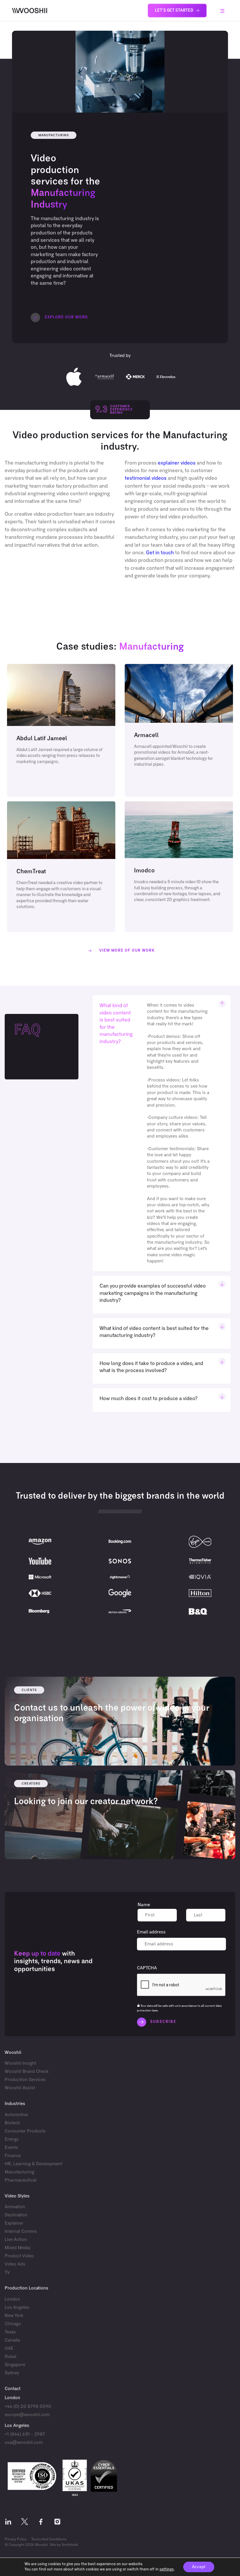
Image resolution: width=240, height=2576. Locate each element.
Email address (151, 1932)
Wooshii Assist (20, 2088)
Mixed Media (17, 2248)
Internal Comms (21, 2231)
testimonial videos (146, 478)
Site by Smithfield (64, 2545)
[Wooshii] (30, 11)
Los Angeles (17, 2307)
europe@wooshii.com (27, 2414)
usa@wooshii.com (24, 2443)
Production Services (25, 2080)
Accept (199, 2567)
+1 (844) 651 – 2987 (25, 2434)
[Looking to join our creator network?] (120, 1815)
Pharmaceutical (20, 2180)
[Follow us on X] (25, 2523)
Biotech (12, 2123)
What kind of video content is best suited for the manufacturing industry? (116, 1024)
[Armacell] (179, 730)
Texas (10, 2332)
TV (7, 2272)
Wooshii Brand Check (27, 2072)
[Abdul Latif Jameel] (61, 730)
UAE (9, 2348)
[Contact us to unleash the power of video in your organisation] (120, 1721)
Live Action (16, 2240)
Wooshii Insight (20, 2063)
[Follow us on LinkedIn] (8, 2523)
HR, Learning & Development (34, 2164)
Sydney (12, 2373)
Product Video (19, 2256)
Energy (12, 2139)
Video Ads (15, 2264)
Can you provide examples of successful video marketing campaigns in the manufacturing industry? (153, 1293)
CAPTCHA (147, 1968)
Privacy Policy (16, 2539)
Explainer (14, 2223)
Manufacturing (19, 2172)
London (12, 2299)
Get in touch (160, 553)
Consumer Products (25, 2131)
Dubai (11, 2357)
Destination (16, 2215)
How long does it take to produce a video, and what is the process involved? (151, 1367)
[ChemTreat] (61, 867)
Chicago (13, 2324)
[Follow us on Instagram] (57, 2523)
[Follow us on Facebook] (41, 2523)
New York (14, 2316)
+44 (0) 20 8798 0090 (28, 2406)
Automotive (16, 2115)
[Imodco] (179, 867)
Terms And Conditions (49, 2539)
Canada (12, 2340)
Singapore (15, 2365)
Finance (13, 2156)
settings (167, 2569)
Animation (15, 2207)
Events (11, 2148)
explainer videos (177, 463)
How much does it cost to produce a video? (149, 1399)
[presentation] (181, 1985)
